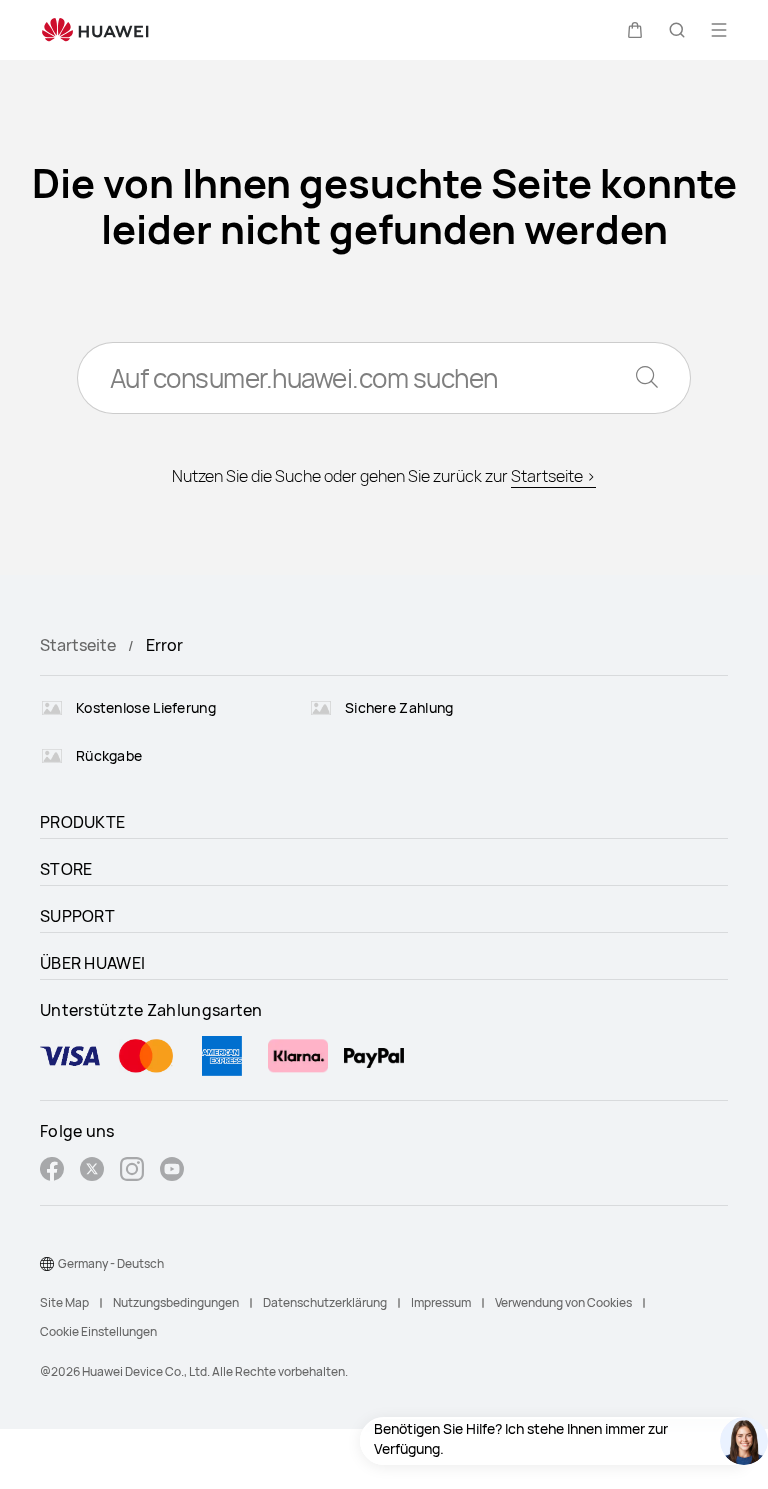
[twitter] (92, 1171)
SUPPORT (77, 916)
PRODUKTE (82, 822)
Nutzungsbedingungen (176, 1302)
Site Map (64, 1302)
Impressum (441, 1302)
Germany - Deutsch (111, 1263)
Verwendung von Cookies (563, 1302)
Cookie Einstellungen (98, 1331)
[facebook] (52, 1171)
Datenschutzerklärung (325, 1302)
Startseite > (553, 476)
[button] (635, 30)
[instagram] (132, 1171)
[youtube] (172, 1171)
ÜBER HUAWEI (92, 963)
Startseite (78, 645)
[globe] (47, 1264)
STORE (66, 869)
